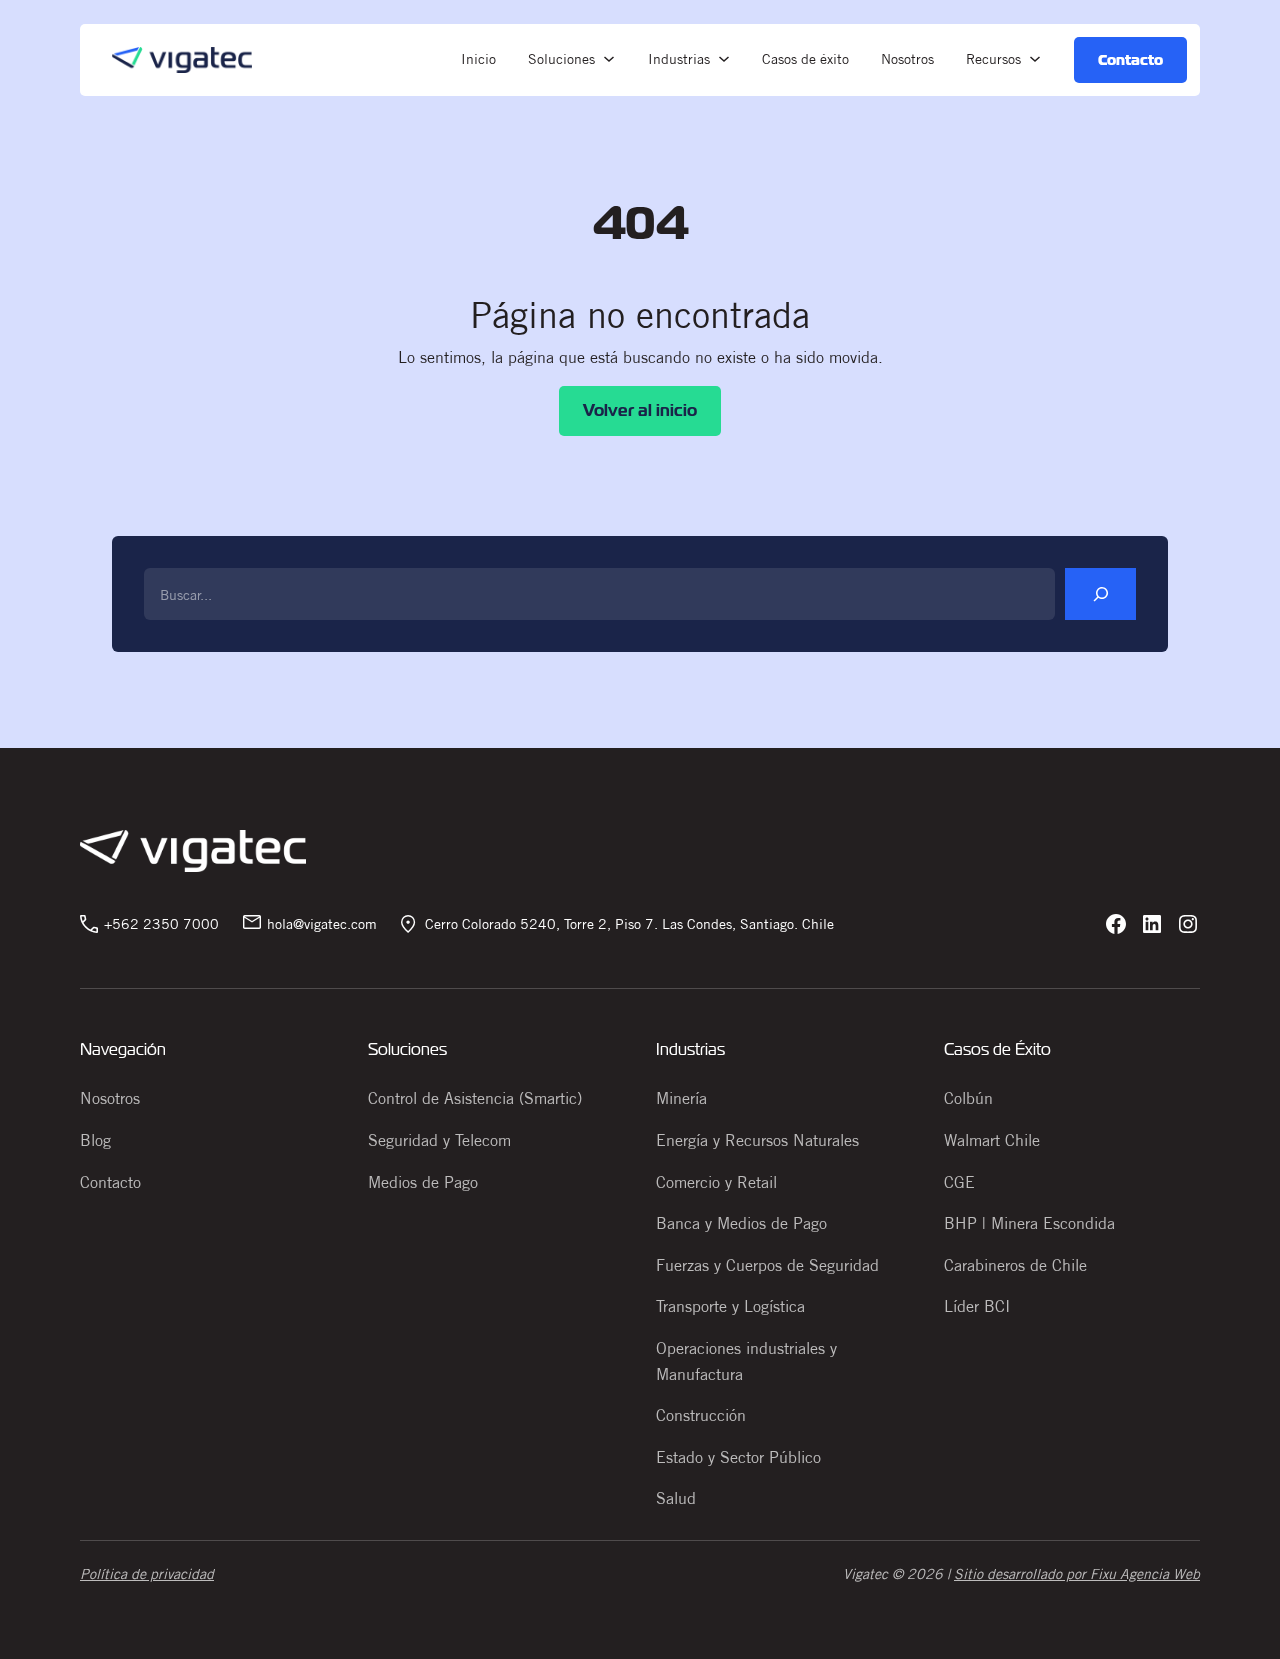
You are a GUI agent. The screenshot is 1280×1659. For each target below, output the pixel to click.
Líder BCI (977, 1306)
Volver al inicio (640, 410)
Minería (681, 1098)
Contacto (110, 1182)
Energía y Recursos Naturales (757, 1140)
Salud (676, 1498)
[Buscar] (1100, 594)
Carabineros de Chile (1015, 1265)
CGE (959, 1182)
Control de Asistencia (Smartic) (475, 1098)
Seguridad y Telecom (439, 1140)
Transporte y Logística (730, 1306)
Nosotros (110, 1098)
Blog (95, 1140)
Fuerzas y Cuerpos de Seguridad (767, 1265)
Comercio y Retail (716, 1182)
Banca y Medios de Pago (741, 1223)
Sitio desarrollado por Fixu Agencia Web (1077, 1574)
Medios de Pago (423, 1182)
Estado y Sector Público (738, 1457)
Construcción (701, 1415)
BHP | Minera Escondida (1029, 1223)
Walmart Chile (992, 1140)
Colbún (968, 1098)
